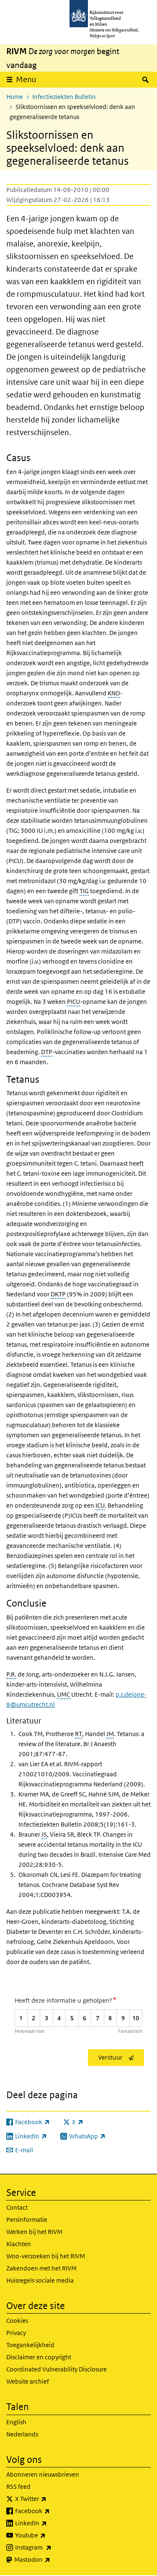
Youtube (49, 2535)
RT (78, 1734)
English (16, 2422)
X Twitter (49, 2498)
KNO (114, 693)
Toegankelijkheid (30, 2345)
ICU (100, 1505)
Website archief (28, 2381)
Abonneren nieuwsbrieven (43, 2474)
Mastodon (51, 2559)
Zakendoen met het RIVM (41, 2268)
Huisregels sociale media (40, 2280)
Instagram (52, 2547)
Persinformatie (27, 2220)
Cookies (17, 2321)
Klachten (19, 2244)
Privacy (16, 2333)
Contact (17, 2207)
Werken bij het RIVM (34, 2232)
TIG (84, 891)
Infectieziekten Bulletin (64, 97)
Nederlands (22, 2434)
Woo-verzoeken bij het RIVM (46, 2256)
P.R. (11, 1674)
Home (15, 97)
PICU (73, 1002)
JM (110, 1734)
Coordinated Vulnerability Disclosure (57, 2369)
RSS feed (18, 2487)
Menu (26, 79)
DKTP (58, 1294)
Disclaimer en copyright (39, 2357)
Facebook (51, 2511)
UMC (63, 1694)
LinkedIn (49, 2523)
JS (44, 1834)
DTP (47, 1052)
